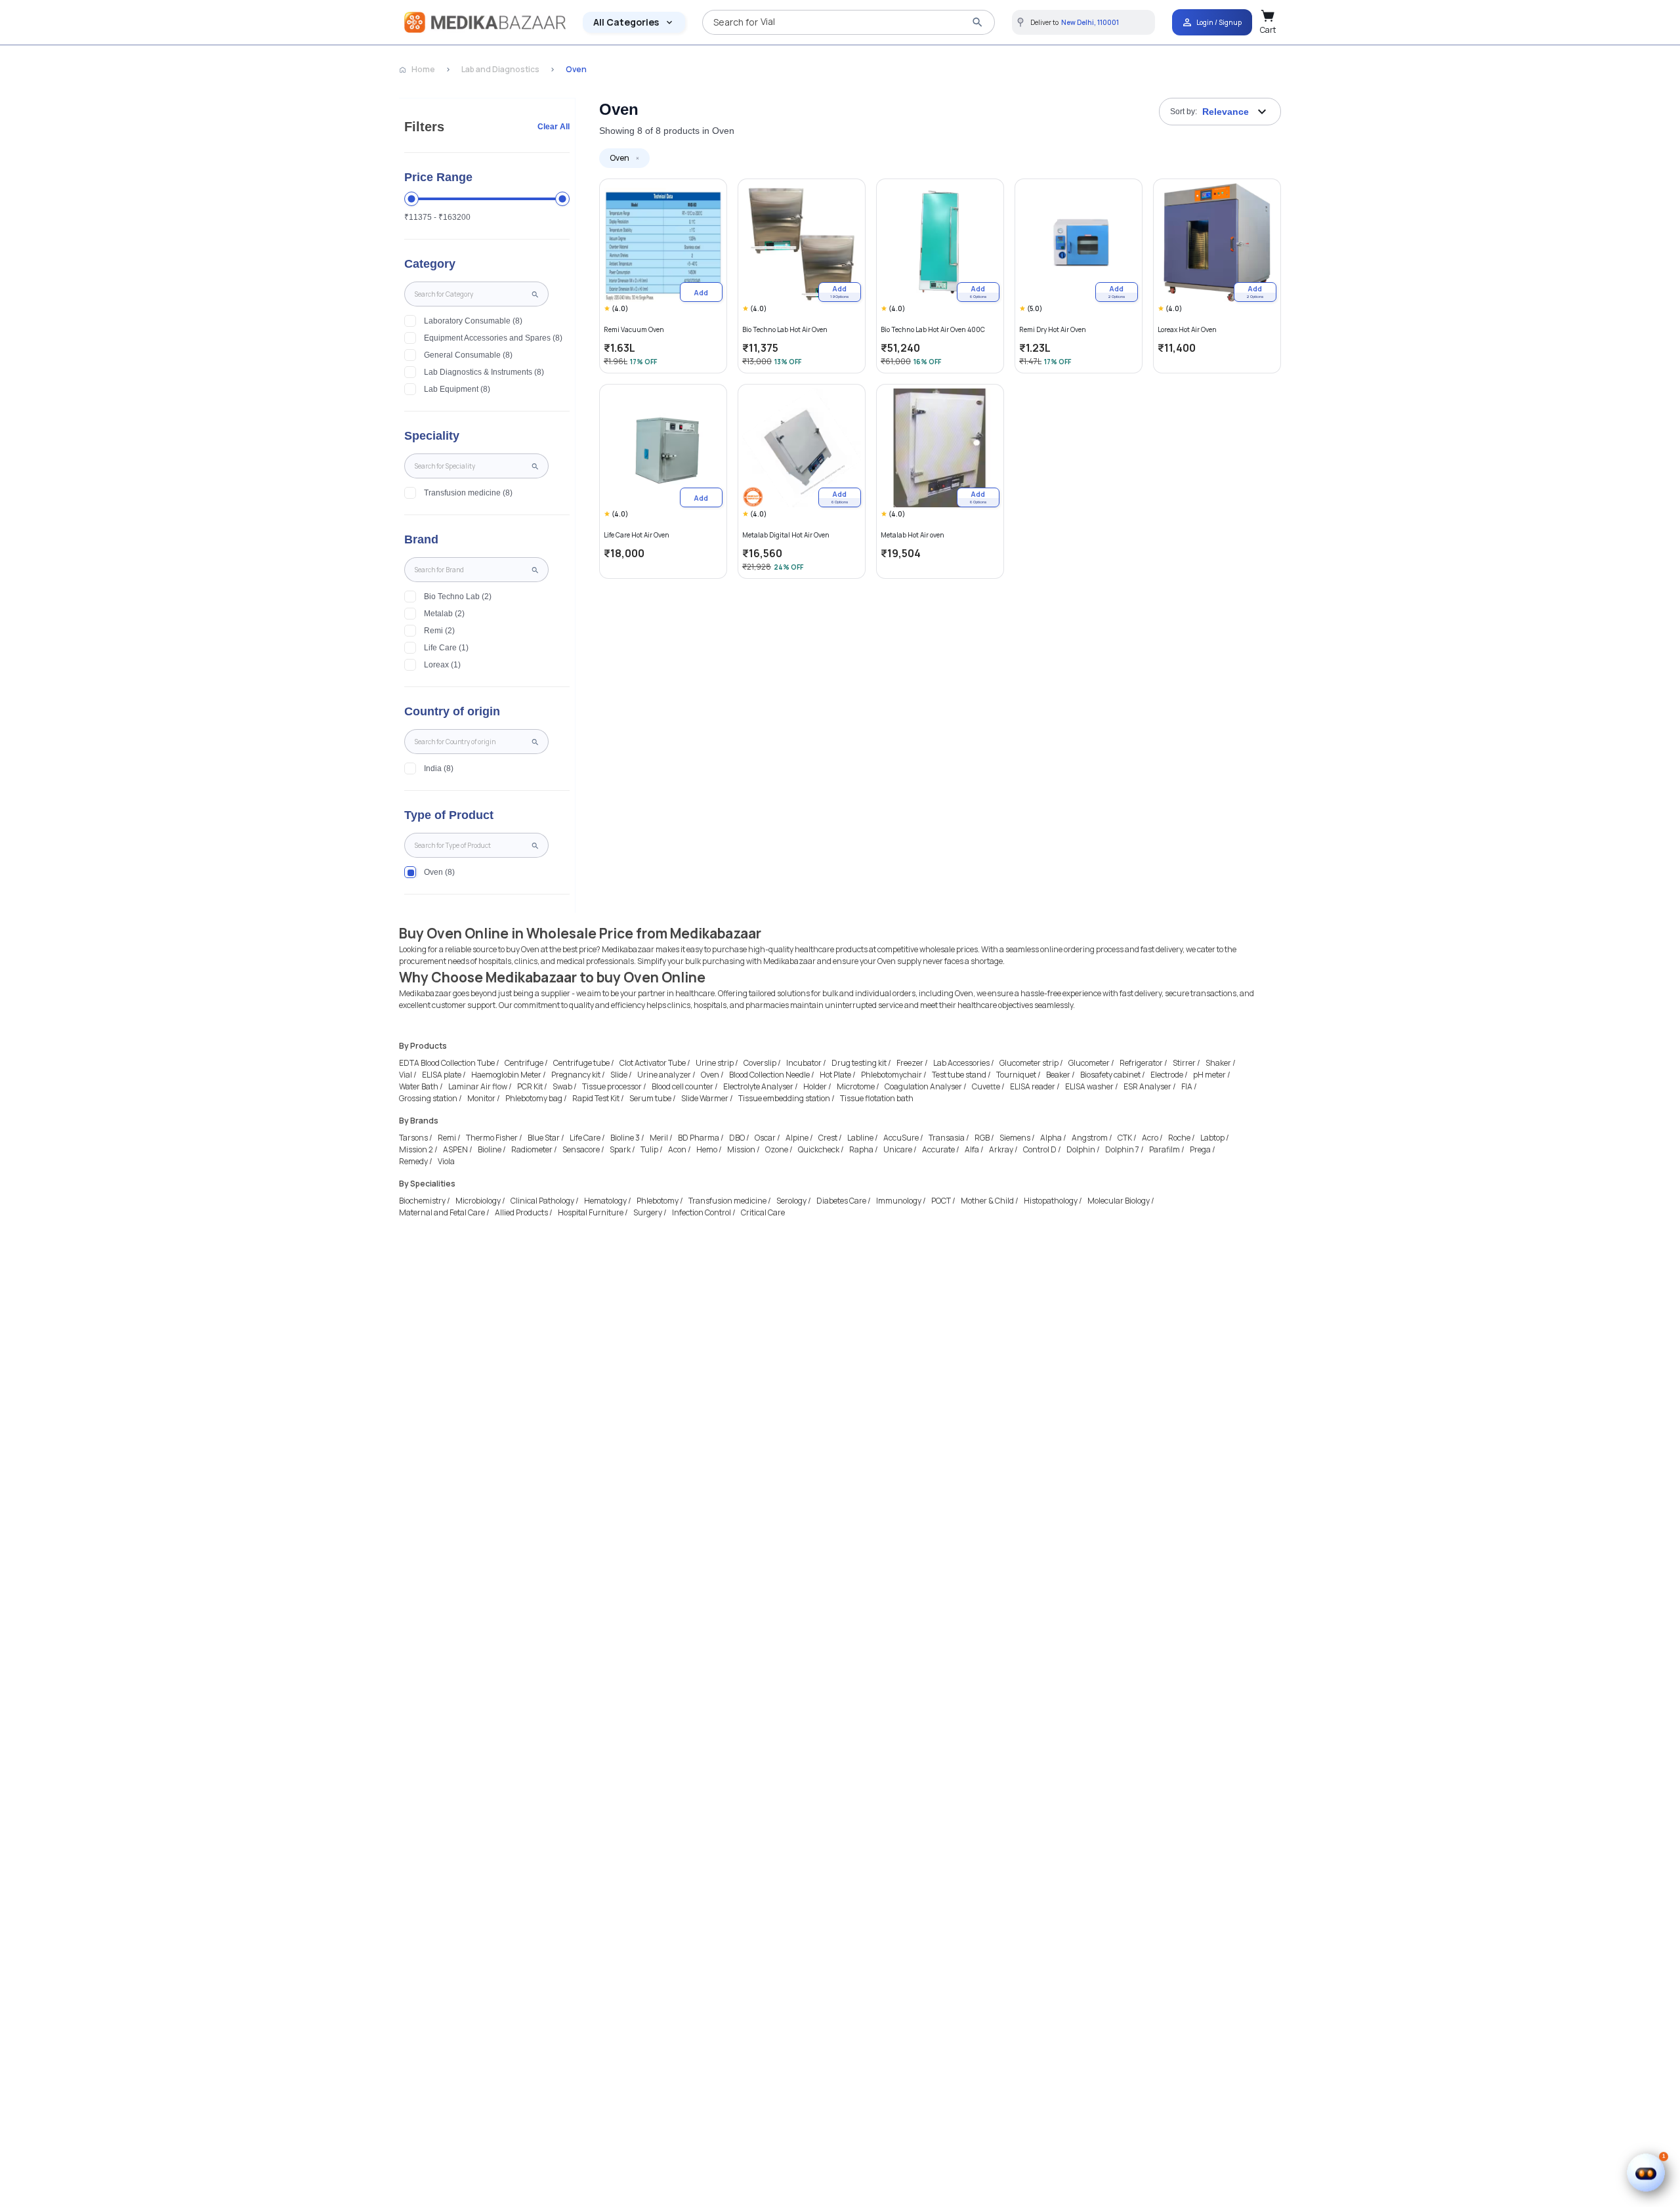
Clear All (554, 127)
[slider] (411, 199)
